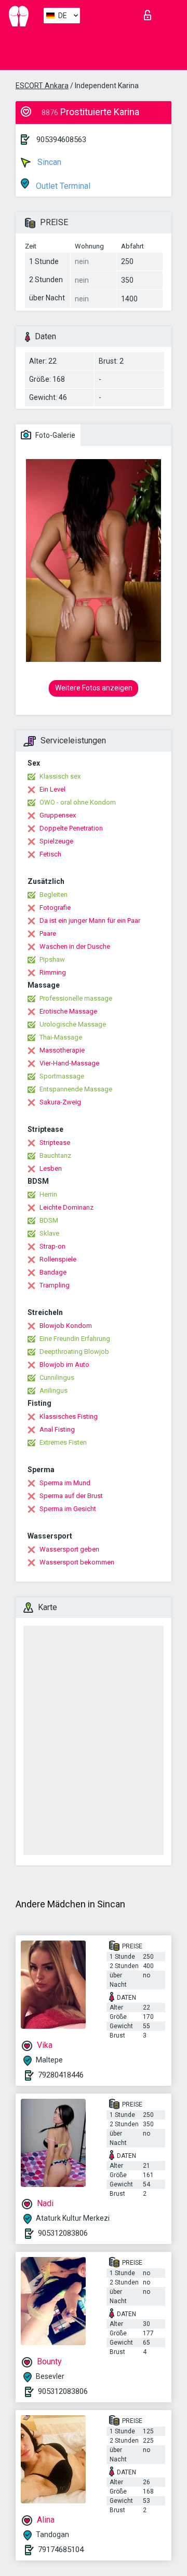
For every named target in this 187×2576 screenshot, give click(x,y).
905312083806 (63, 2233)
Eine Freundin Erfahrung (75, 1339)
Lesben (51, 1168)
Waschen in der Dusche (75, 946)
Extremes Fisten (63, 1442)
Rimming (53, 972)
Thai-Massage (61, 1037)
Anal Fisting (57, 1429)
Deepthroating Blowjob (74, 1352)
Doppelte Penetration (71, 828)
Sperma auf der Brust (71, 1496)
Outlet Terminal (62, 186)
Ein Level (52, 789)
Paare (48, 933)
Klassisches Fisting (69, 1416)
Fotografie (55, 908)
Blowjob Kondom (66, 1326)
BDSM (49, 1220)
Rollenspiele (58, 1259)
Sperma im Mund (65, 1483)
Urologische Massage (73, 1024)
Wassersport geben (69, 1549)
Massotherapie (62, 1050)
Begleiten (54, 895)
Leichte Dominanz (66, 1207)
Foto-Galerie (55, 435)
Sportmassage (62, 1076)
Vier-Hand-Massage (69, 1063)
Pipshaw (52, 959)
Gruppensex (58, 815)
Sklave (49, 1233)
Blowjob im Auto (64, 1365)
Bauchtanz (55, 1155)
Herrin (48, 1194)
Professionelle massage (76, 998)
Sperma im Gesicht (68, 1509)
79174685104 (61, 2550)
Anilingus (54, 1390)
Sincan (48, 162)
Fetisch (50, 854)
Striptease (55, 1142)
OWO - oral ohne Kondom (78, 802)
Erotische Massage (68, 1011)
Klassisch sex (60, 776)
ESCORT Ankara (42, 86)
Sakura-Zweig (60, 1102)
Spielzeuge (56, 841)
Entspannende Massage (76, 1089)
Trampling (55, 1285)
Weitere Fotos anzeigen (94, 688)
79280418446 (61, 2075)
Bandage (53, 1272)
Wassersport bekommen (77, 1562)
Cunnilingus (57, 1377)
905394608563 (61, 140)
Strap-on (52, 1246)
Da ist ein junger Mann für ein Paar (90, 920)
